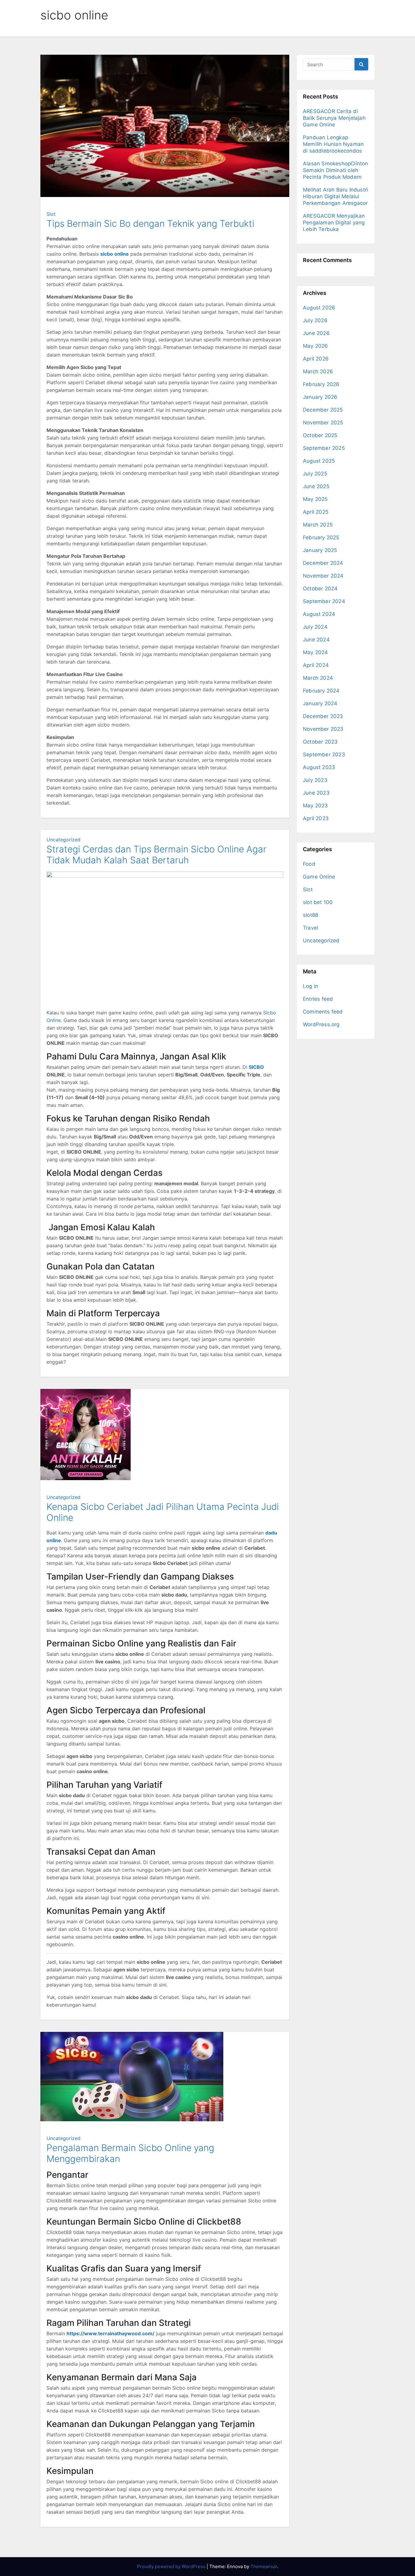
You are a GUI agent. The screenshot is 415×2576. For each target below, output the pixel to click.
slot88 (310, 915)
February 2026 (321, 384)
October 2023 (320, 742)
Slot (51, 214)
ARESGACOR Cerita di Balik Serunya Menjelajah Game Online (334, 118)
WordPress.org (321, 1024)
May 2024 (316, 652)
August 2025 (319, 461)
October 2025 (320, 435)
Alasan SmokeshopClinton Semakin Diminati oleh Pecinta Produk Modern (336, 170)
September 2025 (324, 448)
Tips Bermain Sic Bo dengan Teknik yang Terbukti (150, 223)
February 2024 (321, 691)
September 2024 (324, 601)
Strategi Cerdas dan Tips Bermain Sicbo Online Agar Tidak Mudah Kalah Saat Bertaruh (156, 855)
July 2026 (315, 320)
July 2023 (315, 780)
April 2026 (316, 359)
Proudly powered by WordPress (172, 2566)
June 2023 (316, 793)
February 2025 (321, 537)
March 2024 (318, 678)
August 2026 (319, 308)
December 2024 (323, 563)
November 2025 (323, 423)
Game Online (319, 877)
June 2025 (316, 486)
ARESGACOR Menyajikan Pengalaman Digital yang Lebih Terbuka (334, 223)
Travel (310, 928)
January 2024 (320, 703)
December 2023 (323, 716)
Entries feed (318, 999)
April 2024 (316, 665)
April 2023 (316, 818)
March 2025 (318, 525)
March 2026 (318, 371)
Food (309, 864)
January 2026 (320, 397)
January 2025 (320, 550)
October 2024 (320, 589)
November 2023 (323, 729)
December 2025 (323, 410)
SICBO (256, 1067)
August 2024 (319, 614)
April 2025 (316, 512)
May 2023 (316, 806)
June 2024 (316, 640)
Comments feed (323, 1012)
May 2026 (316, 346)
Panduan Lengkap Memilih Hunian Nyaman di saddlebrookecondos (333, 144)
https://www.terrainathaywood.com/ (110, 2333)
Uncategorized (63, 840)
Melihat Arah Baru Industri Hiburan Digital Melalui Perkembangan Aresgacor (335, 196)
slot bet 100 (318, 902)
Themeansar (264, 2566)
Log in (310, 986)
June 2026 (316, 333)
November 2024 (323, 576)
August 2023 (319, 767)
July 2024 (315, 627)
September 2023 (324, 754)
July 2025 (315, 474)
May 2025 (315, 499)
